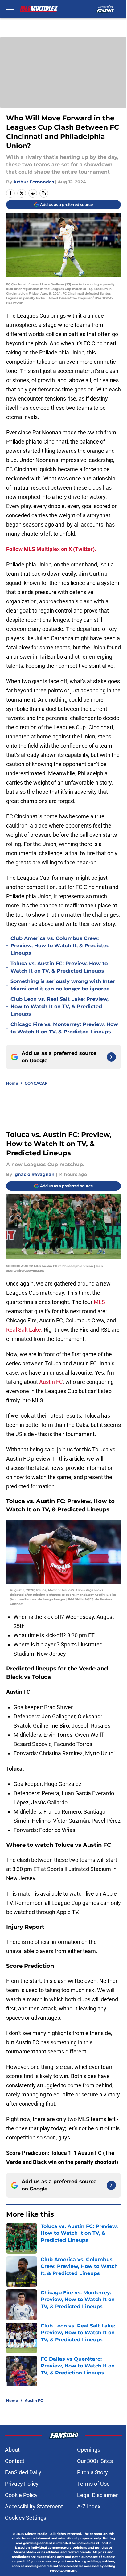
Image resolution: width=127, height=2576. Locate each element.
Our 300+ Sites (95, 2461)
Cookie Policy (21, 2495)
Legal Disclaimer (97, 2495)
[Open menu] (10, 9)
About (12, 2450)
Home (12, 1083)
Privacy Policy (22, 2484)
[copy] (44, 193)
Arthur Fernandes (34, 182)
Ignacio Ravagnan (34, 1174)
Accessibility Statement (34, 2506)
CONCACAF (36, 1083)
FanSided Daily (23, 2472)
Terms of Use (93, 2484)
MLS (99, 1302)
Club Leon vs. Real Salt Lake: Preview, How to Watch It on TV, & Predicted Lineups (59, 1006)
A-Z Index (89, 2506)
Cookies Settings (26, 2518)
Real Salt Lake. (24, 1330)
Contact (15, 2461)
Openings (89, 2450)
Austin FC (51, 1382)
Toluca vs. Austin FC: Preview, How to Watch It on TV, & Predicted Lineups (59, 967)
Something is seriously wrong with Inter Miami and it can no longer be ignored (63, 985)
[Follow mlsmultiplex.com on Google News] (111, 1057)
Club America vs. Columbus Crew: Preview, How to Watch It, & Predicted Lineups (60, 946)
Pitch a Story (92, 2472)
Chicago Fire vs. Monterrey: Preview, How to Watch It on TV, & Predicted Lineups (64, 1028)
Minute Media (36, 2534)
